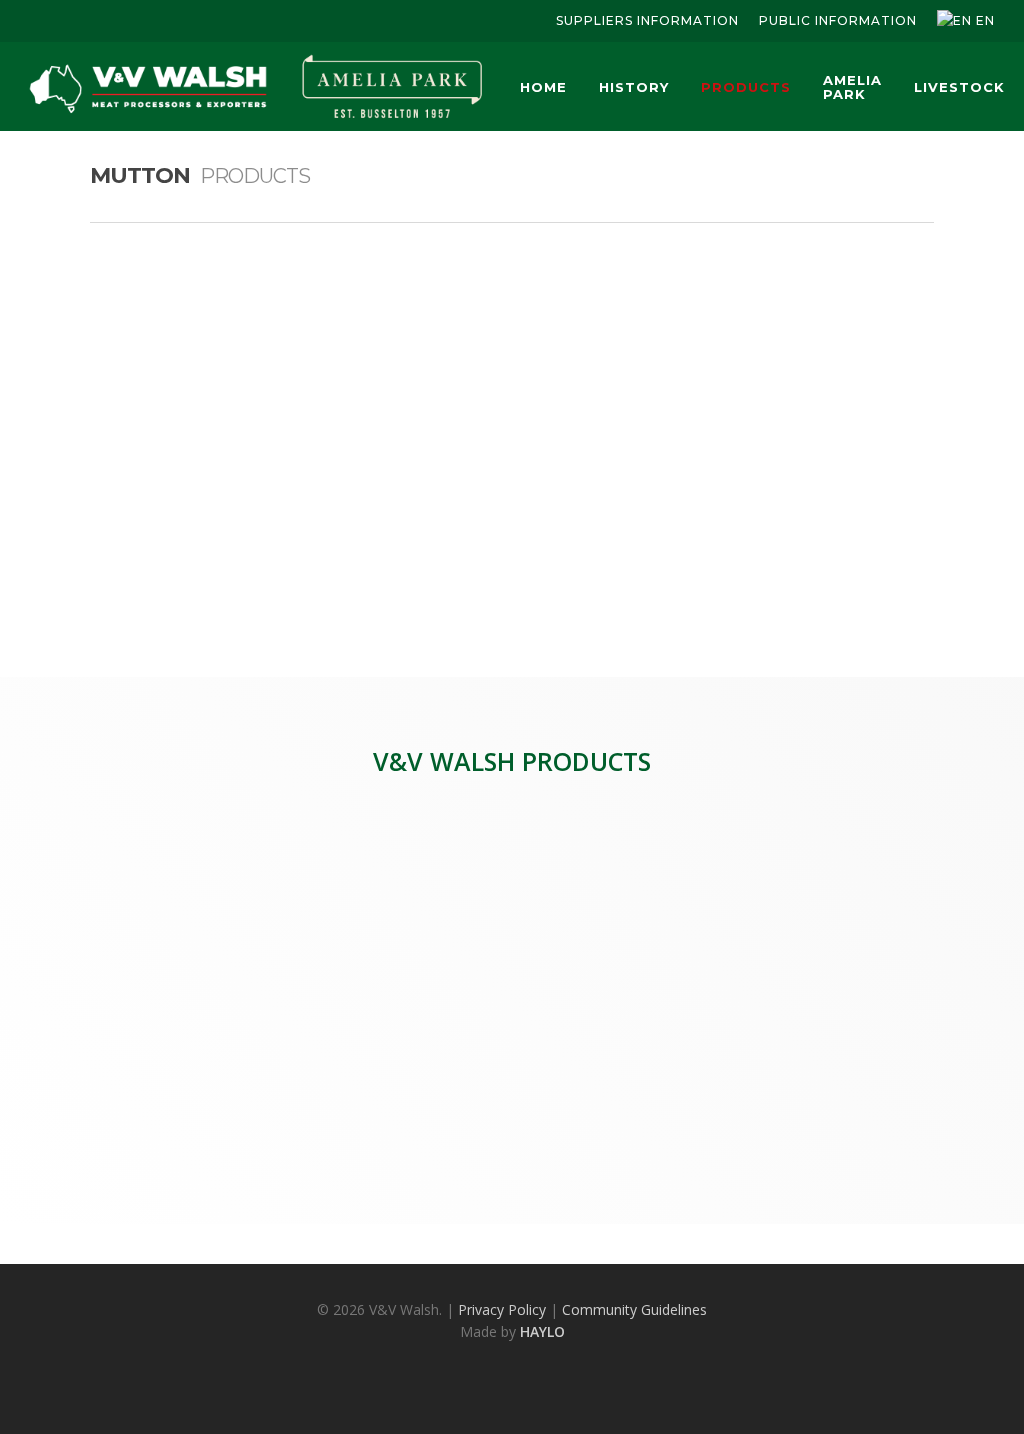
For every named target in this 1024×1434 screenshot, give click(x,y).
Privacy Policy (502, 1309)
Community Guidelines (634, 1309)
